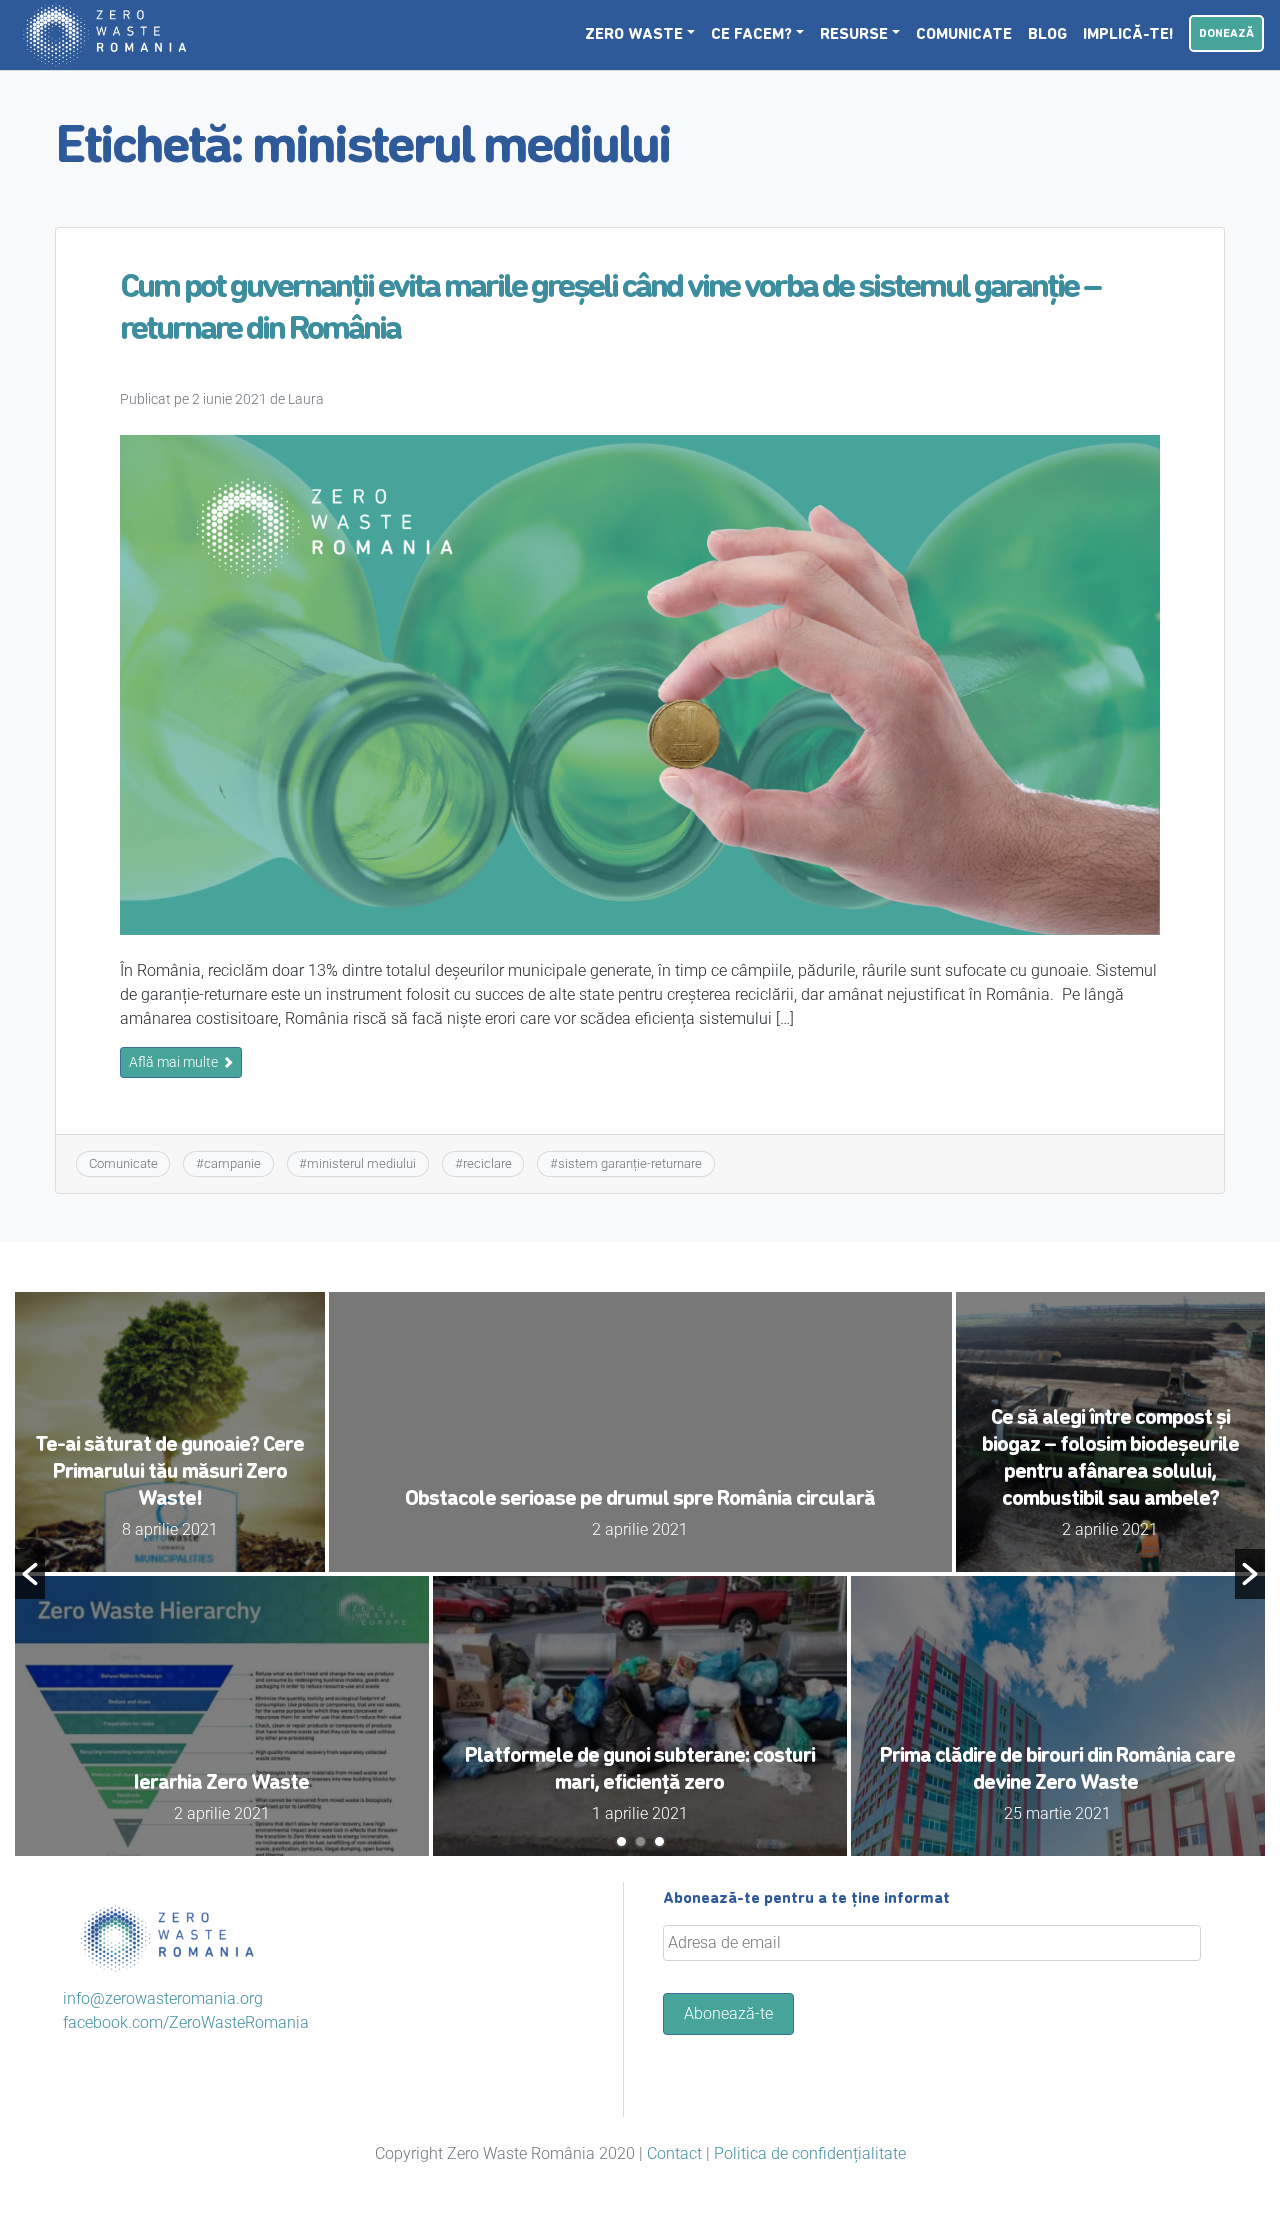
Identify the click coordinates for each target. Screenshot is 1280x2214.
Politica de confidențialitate (810, 2153)
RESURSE (854, 35)
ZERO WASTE (634, 35)
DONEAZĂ (1226, 34)
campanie (232, 1163)
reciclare (487, 1163)
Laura (306, 399)
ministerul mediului (361, 1163)
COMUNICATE (964, 35)
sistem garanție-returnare (630, 1163)
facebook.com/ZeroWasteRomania (186, 2022)
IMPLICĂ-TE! (1128, 35)
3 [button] (659, 1841)
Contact (674, 2153)
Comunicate (123, 1163)
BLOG (1047, 35)
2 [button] (640, 1841)
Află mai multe (175, 1062)
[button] (30, 1574)
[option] (640, 1574)
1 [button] (621, 1841)
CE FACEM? (751, 35)
